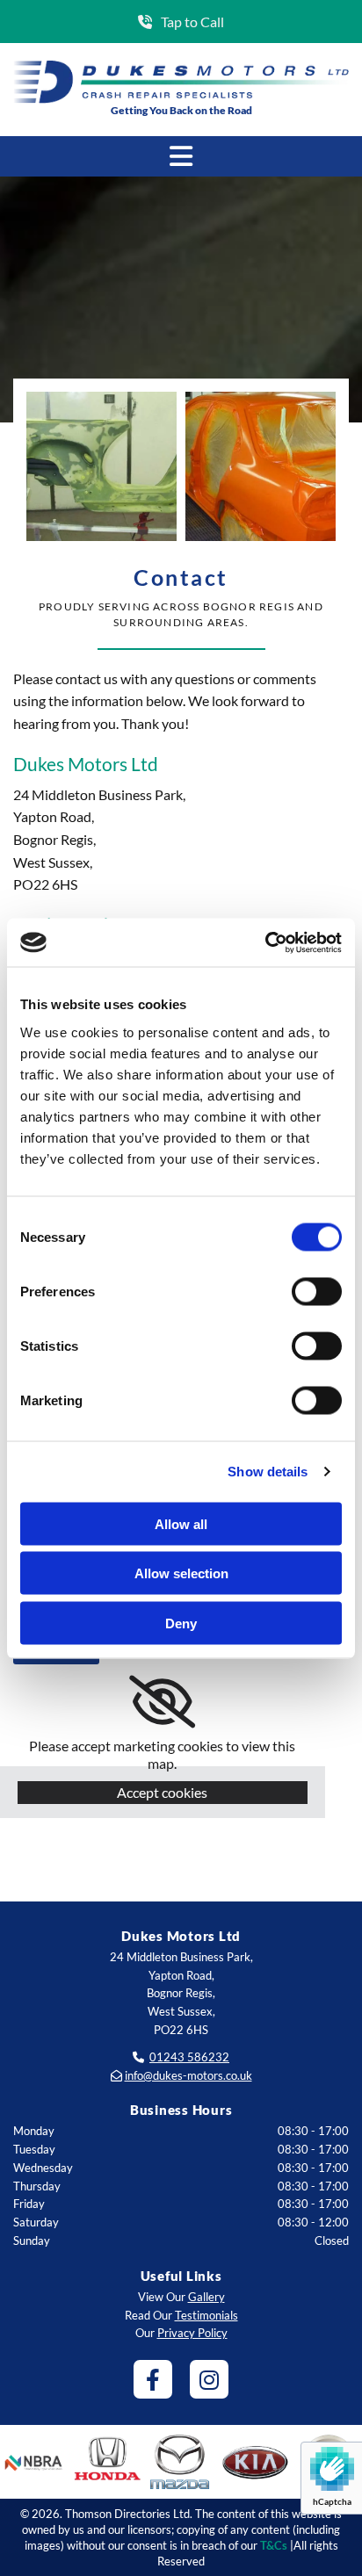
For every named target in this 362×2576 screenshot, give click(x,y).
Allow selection (181, 1573)
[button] (181, 22)
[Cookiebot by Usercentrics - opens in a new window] (265, 942)
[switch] (317, 1291)
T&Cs (274, 2545)
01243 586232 (189, 2057)
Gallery (206, 2297)
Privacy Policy (192, 2333)
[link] (162, 1702)
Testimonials (206, 2315)
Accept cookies (162, 1792)
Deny (181, 1623)
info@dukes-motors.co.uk (188, 2075)
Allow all (181, 1523)
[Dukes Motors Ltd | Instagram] (209, 2379)
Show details (268, 1472)
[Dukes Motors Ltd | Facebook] (153, 2379)
